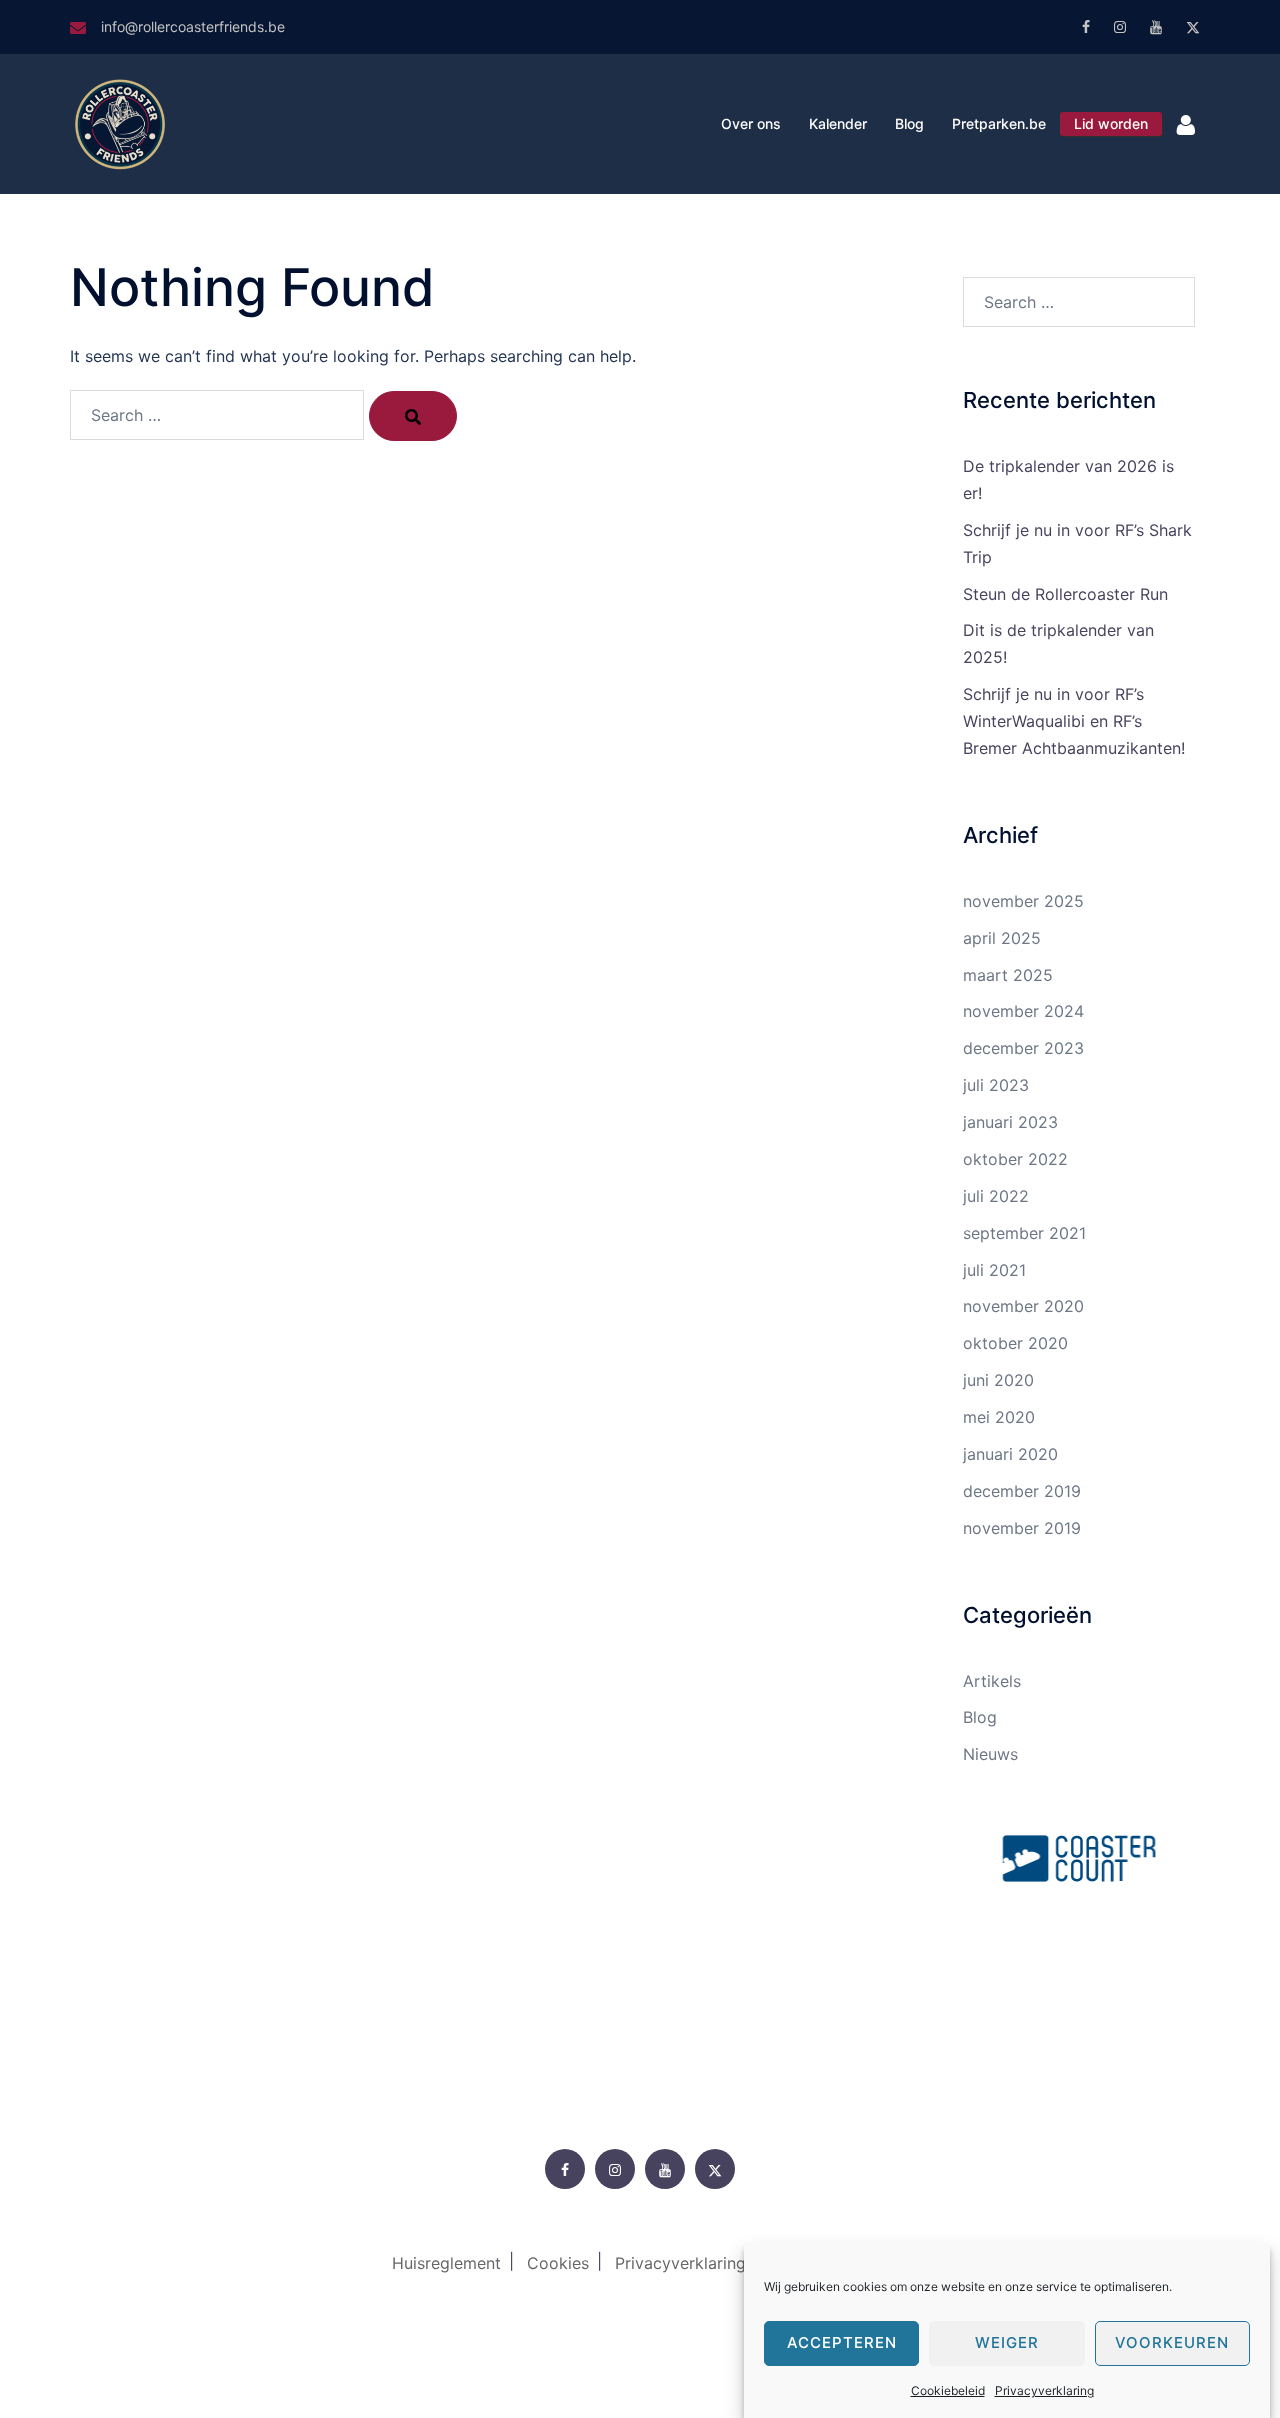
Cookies (558, 2263)
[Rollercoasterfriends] (120, 122)
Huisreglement (446, 2263)
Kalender (838, 123)
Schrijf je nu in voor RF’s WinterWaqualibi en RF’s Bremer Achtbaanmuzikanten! (1074, 721)
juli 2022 (996, 1196)
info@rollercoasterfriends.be (193, 26)
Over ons (751, 123)
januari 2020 (1010, 1454)
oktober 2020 (1015, 1343)
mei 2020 (999, 1417)
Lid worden (1111, 123)
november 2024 (1023, 1011)
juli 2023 (996, 1085)
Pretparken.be (999, 123)
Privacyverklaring (1044, 2390)
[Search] (413, 416)
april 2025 (1002, 938)
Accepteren (842, 2343)
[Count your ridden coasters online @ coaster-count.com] (1079, 1856)
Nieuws (990, 1754)
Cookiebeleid (948, 2390)
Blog (909, 123)
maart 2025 (1008, 975)
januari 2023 (1010, 1122)
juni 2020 (998, 1380)
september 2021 (1024, 1233)
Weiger (1007, 2343)
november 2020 (1023, 1306)
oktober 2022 (1015, 1159)
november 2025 (1023, 901)
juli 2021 (994, 1270)
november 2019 (1022, 1528)
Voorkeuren (1172, 2343)
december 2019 (1022, 1491)
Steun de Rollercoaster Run (1065, 594)
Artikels (992, 1681)
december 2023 (1023, 1048)
